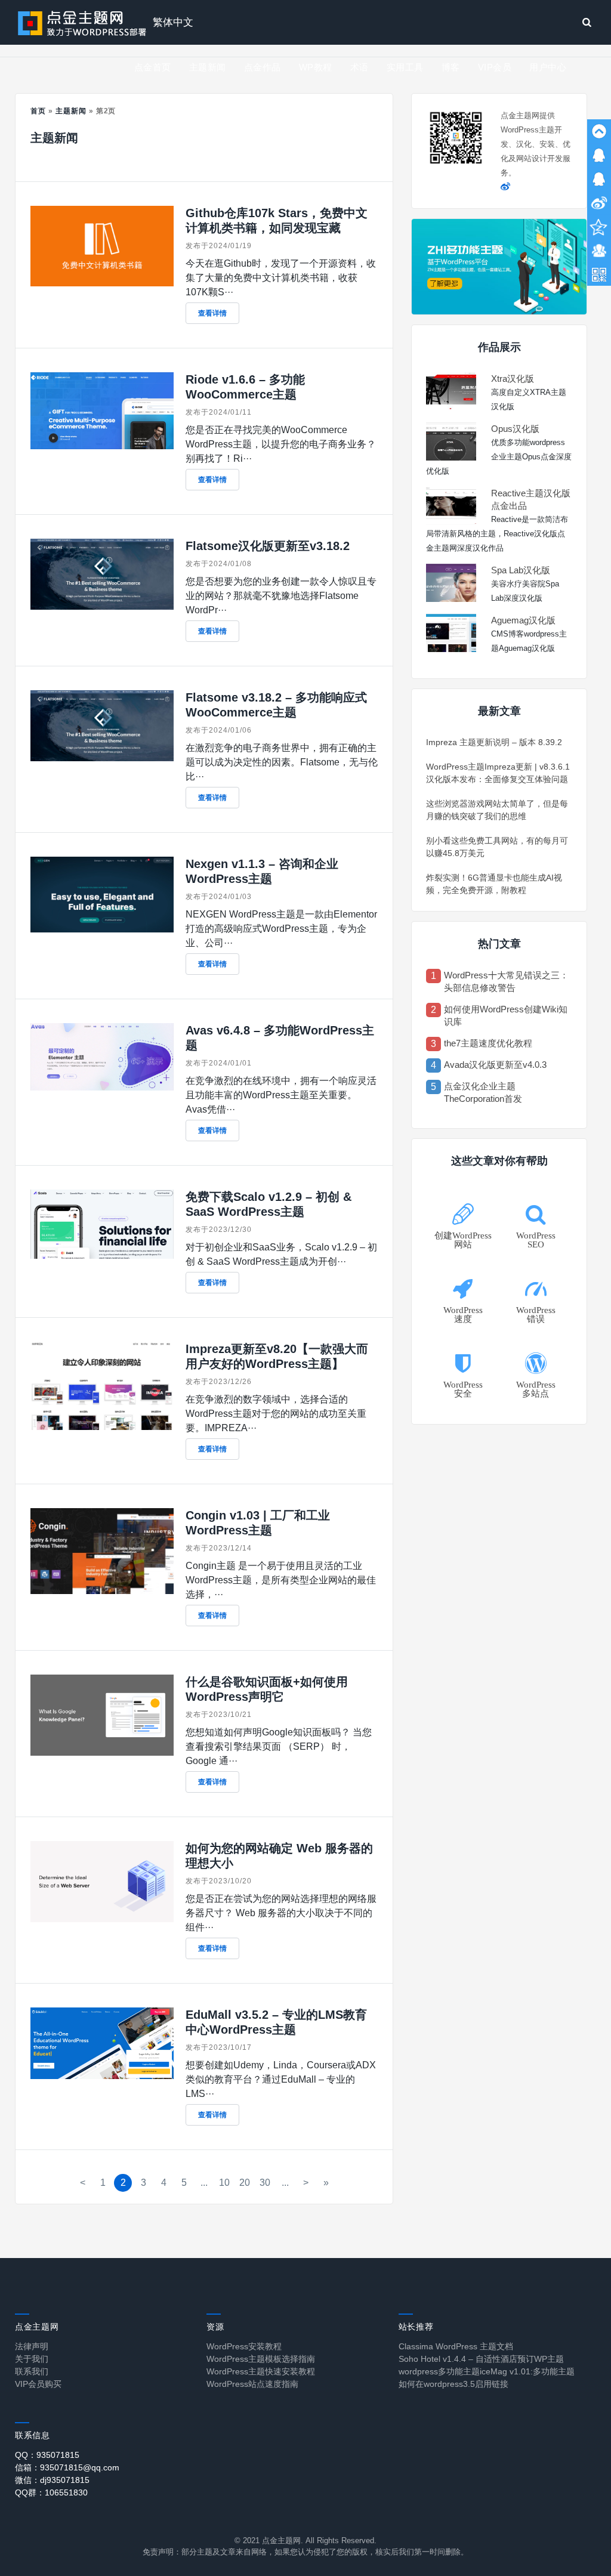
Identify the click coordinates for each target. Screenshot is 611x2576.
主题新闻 (208, 67)
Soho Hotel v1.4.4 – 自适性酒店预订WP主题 (481, 2359)
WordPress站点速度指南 (252, 2384)
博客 (451, 67)
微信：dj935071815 (52, 2480)
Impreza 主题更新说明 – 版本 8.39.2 (494, 742)
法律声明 (32, 2346)
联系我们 (32, 2371)
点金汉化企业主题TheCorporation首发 (483, 1092)
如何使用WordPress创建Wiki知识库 (506, 1015)
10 (224, 2183)
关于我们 (32, 2359)
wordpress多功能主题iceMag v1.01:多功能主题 (487, 2371)
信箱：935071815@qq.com (67, 2467)
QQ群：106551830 (51, 2492)
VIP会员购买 (38, 2384)
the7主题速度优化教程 (488, 1043)
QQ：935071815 (47, 2455)
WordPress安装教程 (244, 2346)
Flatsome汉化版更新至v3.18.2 (268, 546)
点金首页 (153, 67)
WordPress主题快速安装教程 (261, 2371)
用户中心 (548, 67)
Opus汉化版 (515, 429)
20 (245, 2183)
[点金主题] (82, 22)
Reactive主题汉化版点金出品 (531, 499)
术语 (359, 67)
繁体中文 (173, 22)
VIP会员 (495, 67)
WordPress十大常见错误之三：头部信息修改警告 (506, 981)
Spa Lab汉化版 (521, 570)
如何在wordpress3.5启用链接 (453, 2384)
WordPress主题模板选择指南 (261, 2359)
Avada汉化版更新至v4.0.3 (495, 1065)
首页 (38, 111)
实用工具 (405, 67)
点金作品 (263, 67)
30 (265, 2183)
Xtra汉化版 (513, 379)
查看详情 (212, 313)
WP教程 (316, 67)
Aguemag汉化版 (523, 620)
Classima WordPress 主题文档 (456, 2346)
